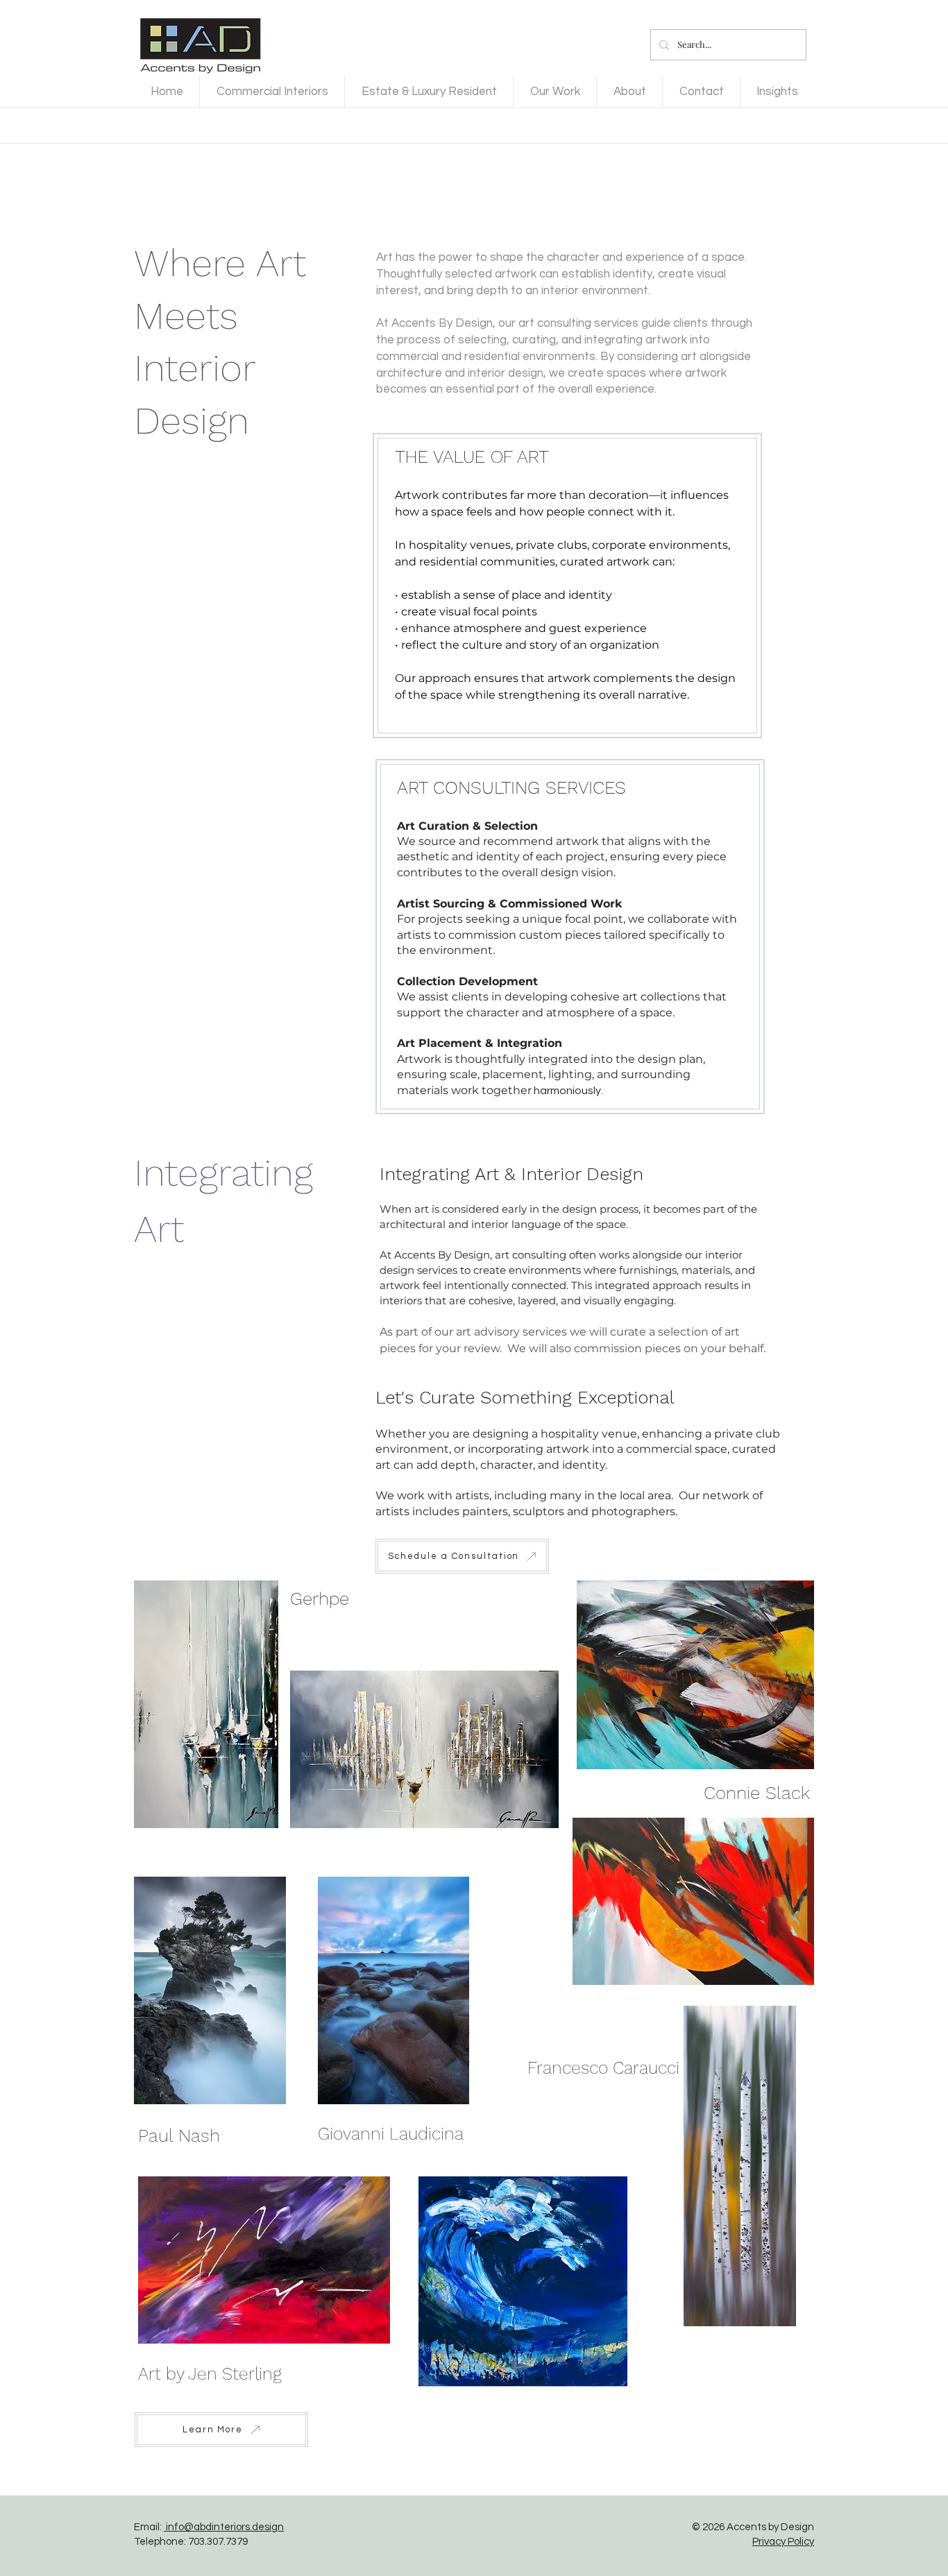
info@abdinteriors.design (224, 2527)
